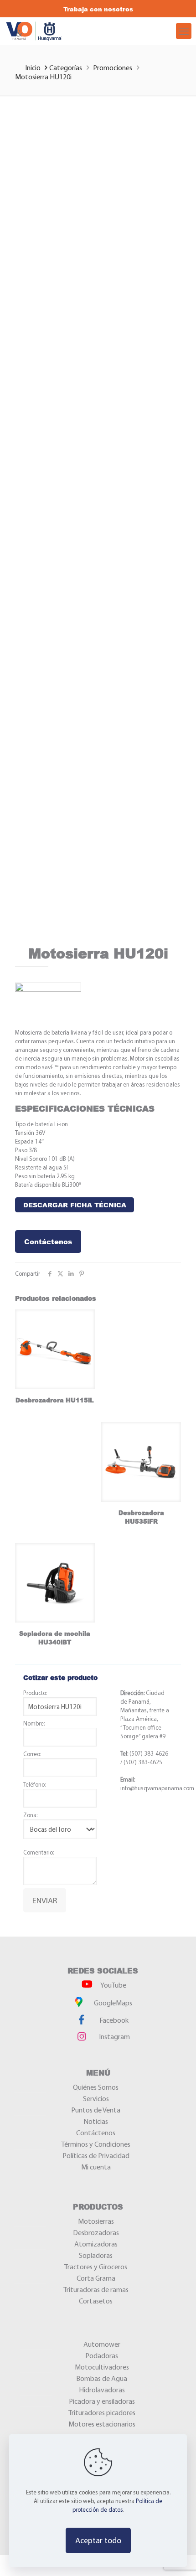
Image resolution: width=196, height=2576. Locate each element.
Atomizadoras (96, 2244)
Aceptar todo (98, 2540)
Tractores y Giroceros (96, 2267)
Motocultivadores (102, 2367)
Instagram (114, 2036)
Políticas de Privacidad (96, 2155)
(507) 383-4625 (143, 1762)
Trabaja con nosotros (98, 9)
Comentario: (39, 1852)
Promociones (113, 67)
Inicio (34, 67)
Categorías (66, 67)
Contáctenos (48, 1242)
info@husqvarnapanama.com (157, 1788)
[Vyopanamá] (59, 31)
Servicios (96, 2098)
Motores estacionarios (102, 2424)
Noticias (96, 2121)
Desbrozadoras (96, 2232)
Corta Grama (96, 2278)
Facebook (113, 2020)
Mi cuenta (96, 2167)
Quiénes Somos (96, 2087)
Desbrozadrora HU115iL (55, 1400)
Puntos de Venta (96, 2110)
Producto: (35, 1693)
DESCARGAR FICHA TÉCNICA (75, 1205)
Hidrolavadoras (102, 2390)
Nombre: (34, 1723)
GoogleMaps (112, 2003)
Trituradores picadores (102, 2412)
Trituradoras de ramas (96, 2289)
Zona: (30, 1815)
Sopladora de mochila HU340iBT (55, 1638)
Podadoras (102, 2355)
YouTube (113, 1985)
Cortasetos (96, 2301)
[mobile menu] (184, 31)
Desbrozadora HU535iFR (141, 1517)
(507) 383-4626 (148, 1753)
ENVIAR (45, 1900)
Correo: (32, 1754)
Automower (102, 2344)
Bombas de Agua (102, 2378)
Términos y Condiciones (96, 2144)
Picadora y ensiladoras (102, 2401)
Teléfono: (34, 1784)
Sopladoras (96, 2255)
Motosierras (96, 2221)
